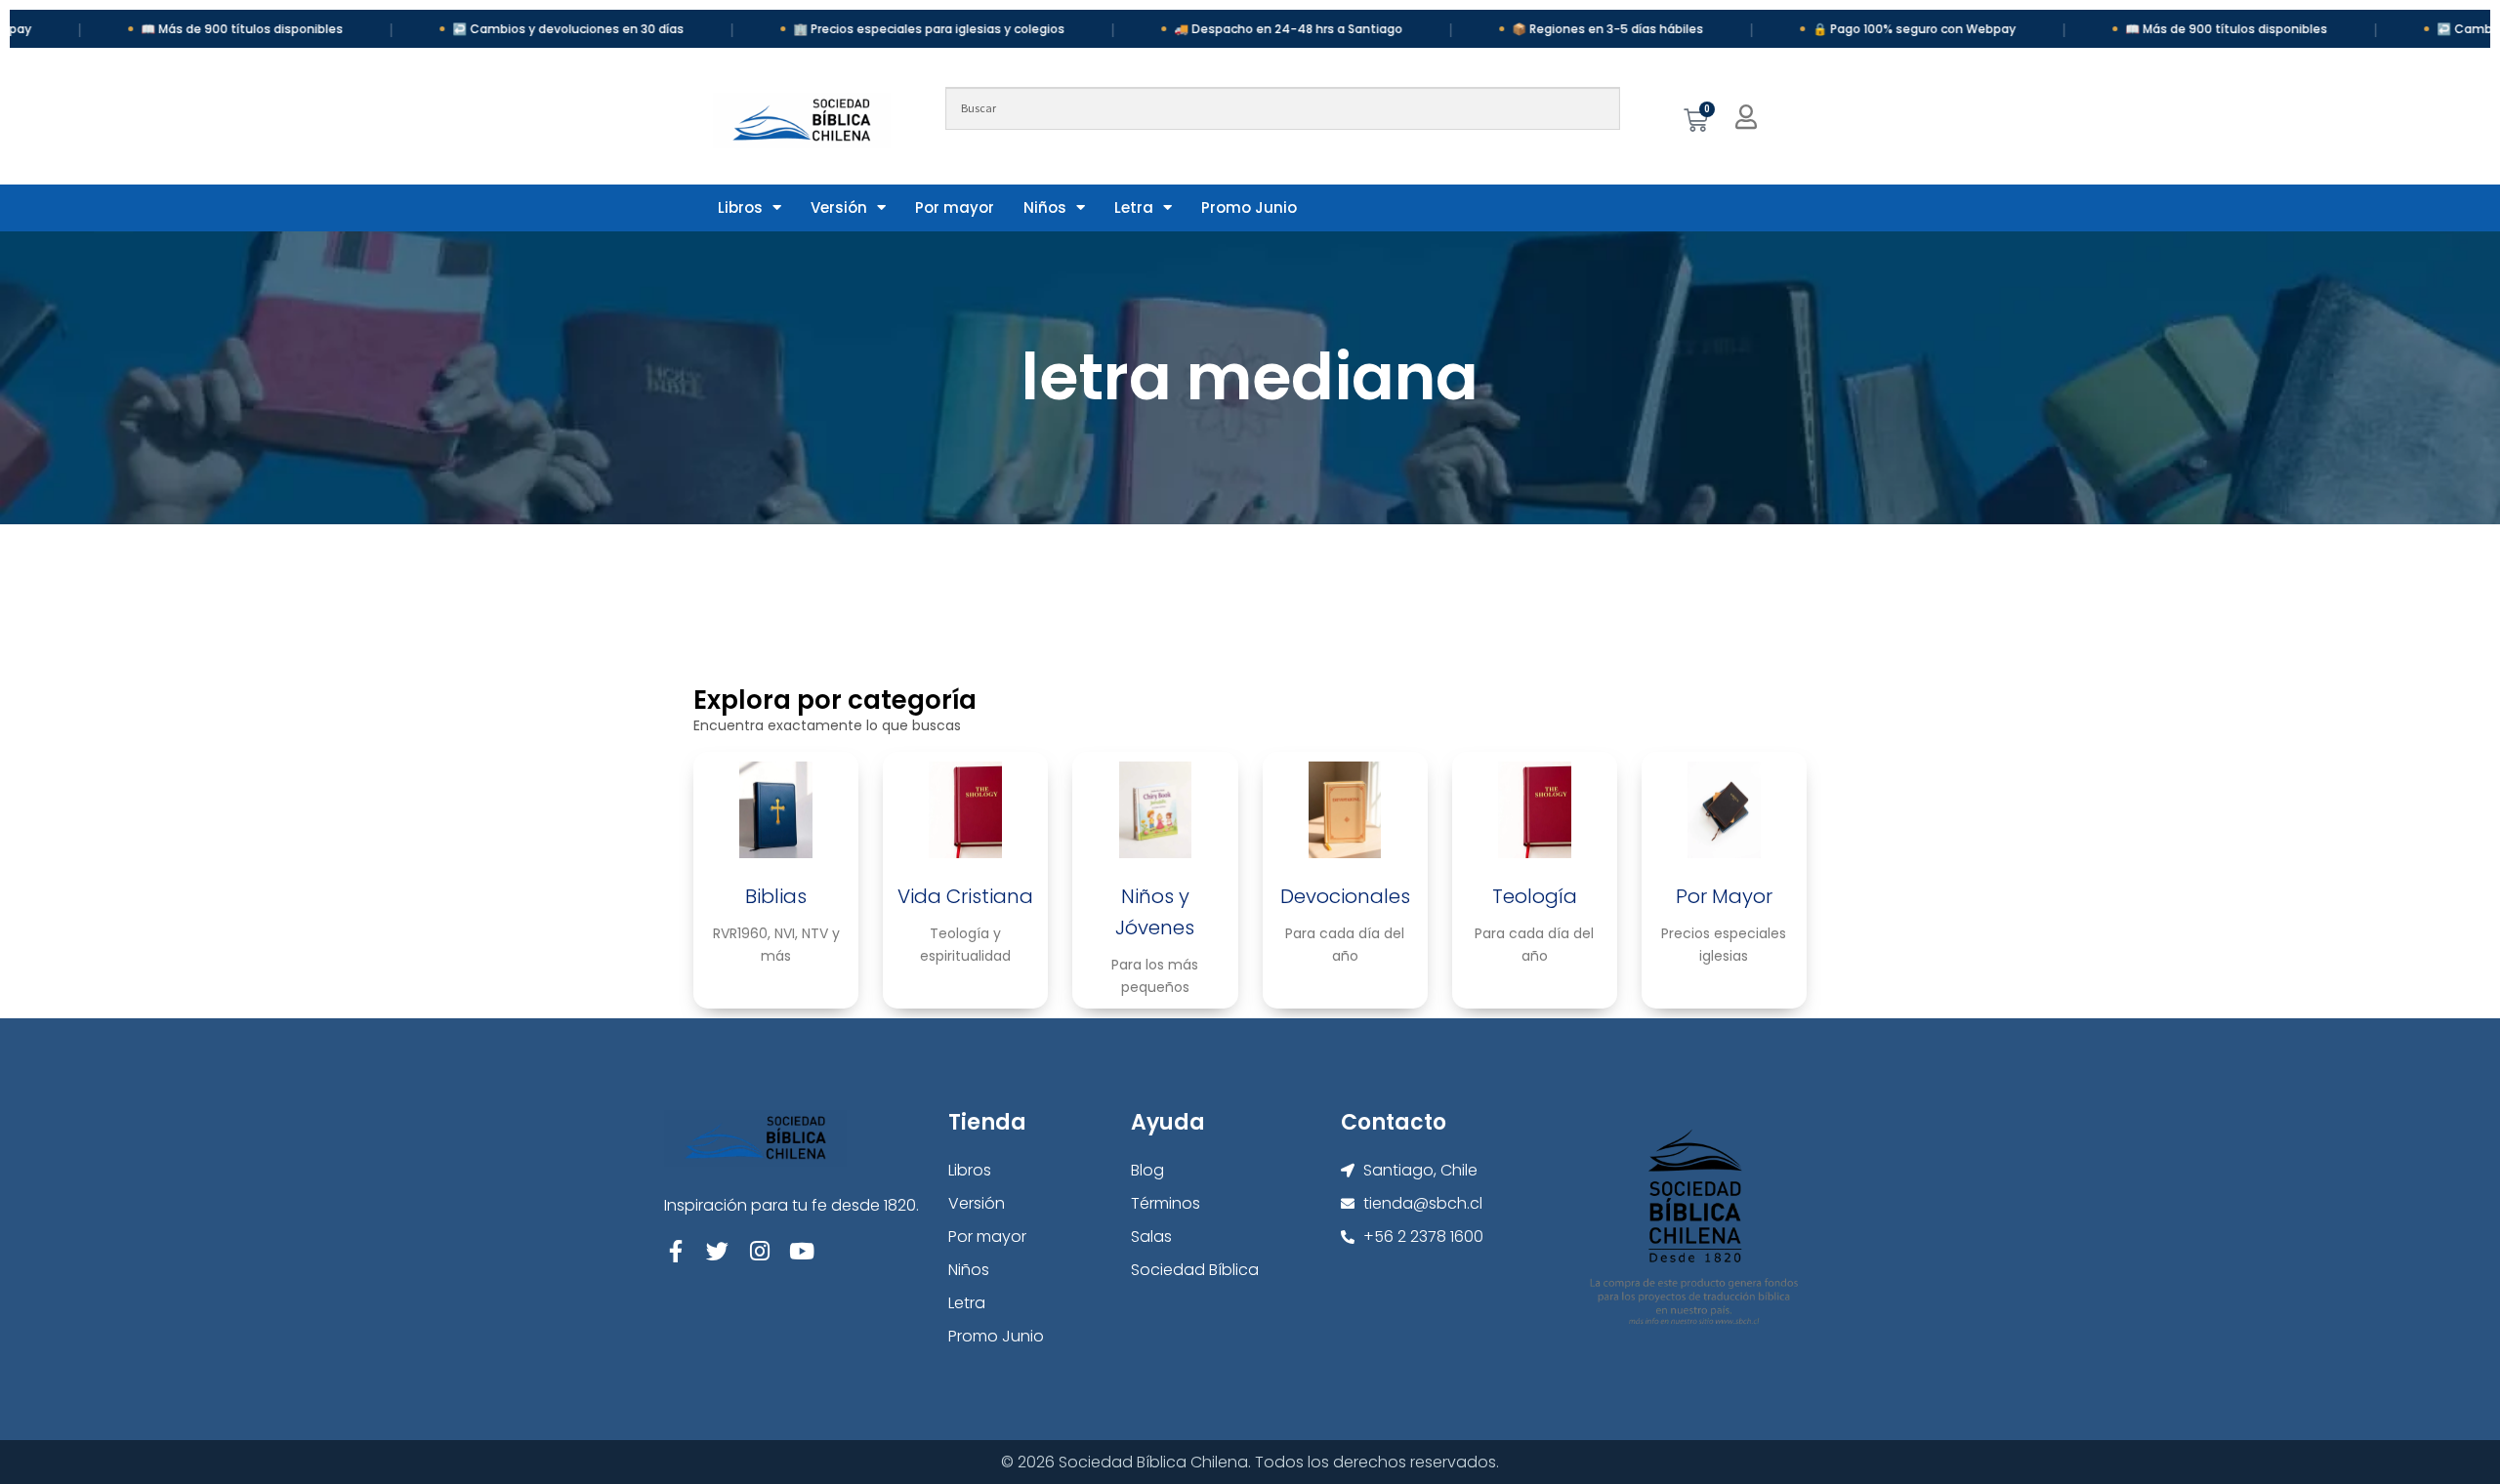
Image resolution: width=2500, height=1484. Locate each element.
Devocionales (1345, 896)
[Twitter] (717, 1251)
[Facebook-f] (675, 1251)
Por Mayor (1724, 896)
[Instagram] (759, 1251)
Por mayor (955, 207)
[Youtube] (801, 1251)
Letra (1134, 207)
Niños (1045, 207)
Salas (1151, 1237)
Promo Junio (1249, 207)
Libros (740, 207)
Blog (1147, 1170)
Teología (1535, 896)
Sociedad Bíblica (1195, 1270)
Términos (1166, 1203)
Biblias (776, 896)
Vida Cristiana (965, 896)
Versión (839, 207)
